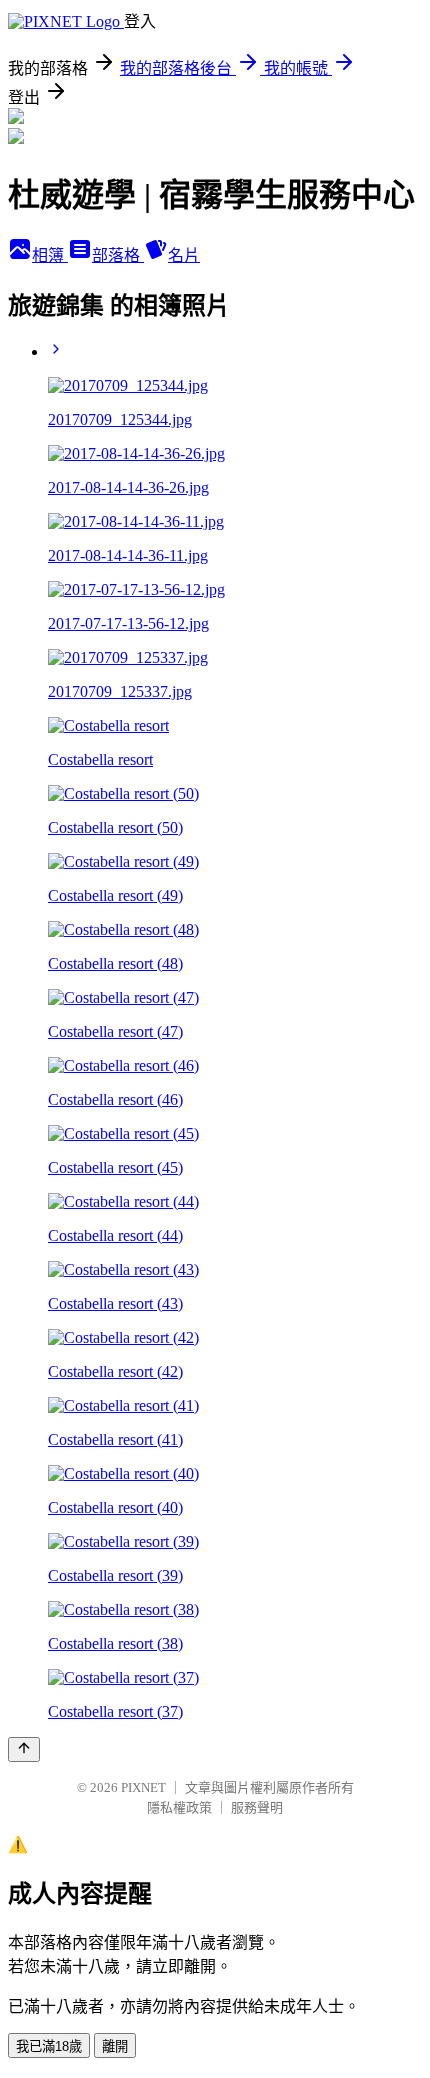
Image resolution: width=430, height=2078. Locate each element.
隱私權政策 (179, 1807)
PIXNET (143, 1787)
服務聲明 (257, 1807)
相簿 (50, 255)
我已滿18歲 (49, 2046)
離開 (115, 2046)
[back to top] (24, 1749)
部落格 (118, 255)
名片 (184, 255)
